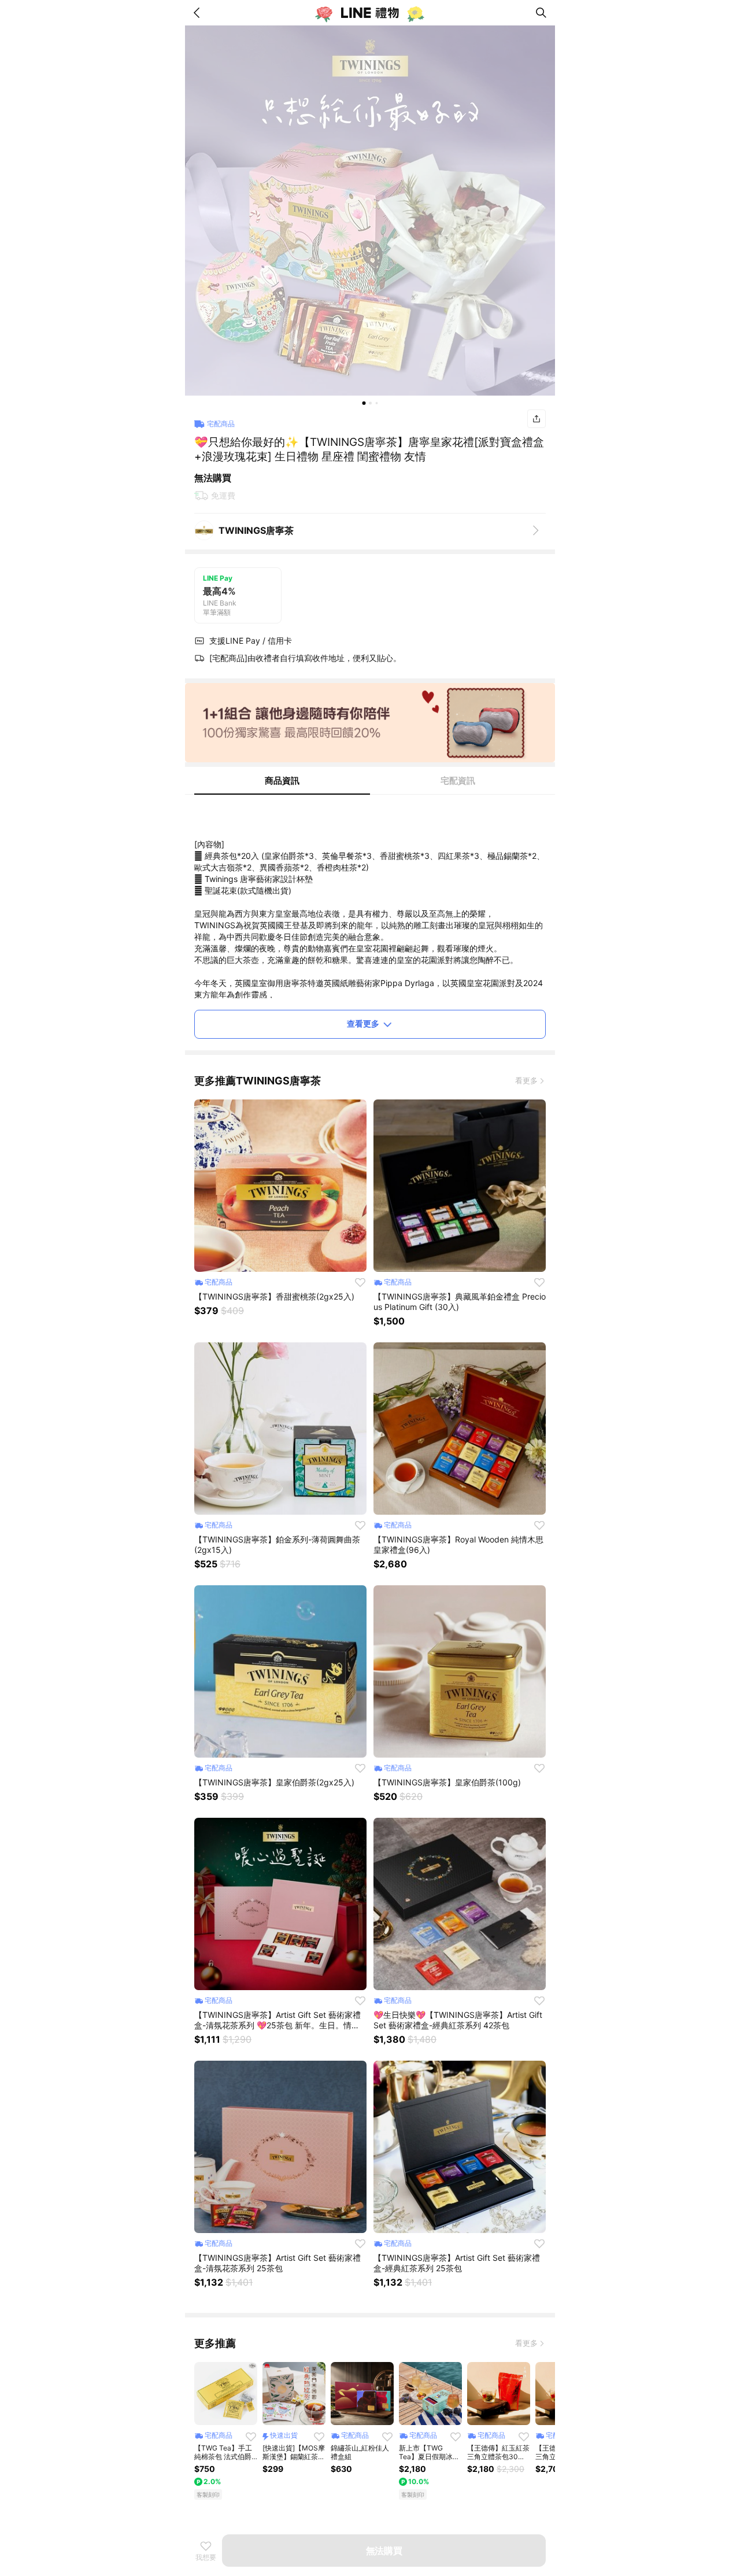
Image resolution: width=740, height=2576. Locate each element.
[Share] (536, 419)
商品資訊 (282, 780)
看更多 (526, 1080)
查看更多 (363, 1023)
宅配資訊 (458, 780)
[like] (360, 1282)
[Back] (199, 13)
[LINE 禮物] (370, 13)
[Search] (541, 13)
